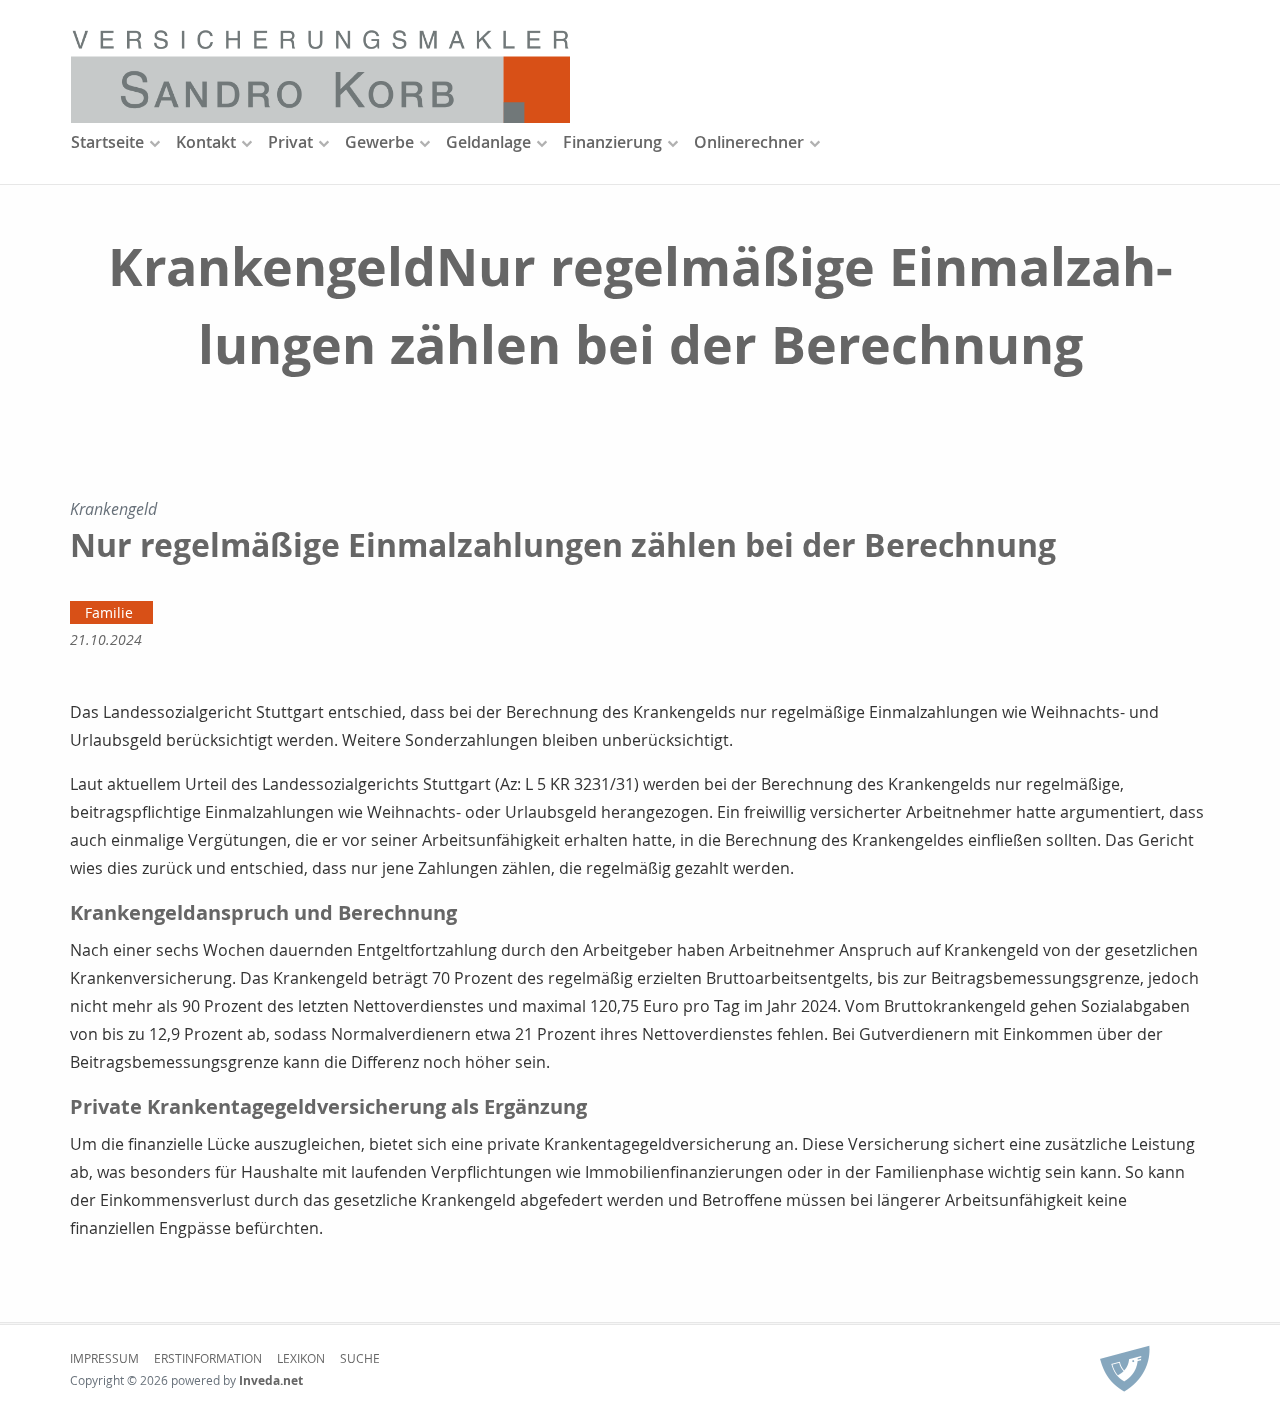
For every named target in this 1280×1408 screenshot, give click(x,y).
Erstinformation (208, 1358)
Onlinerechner (749, 142)
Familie (109, 612)
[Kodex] (1125, 1370)
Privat (290, 142)
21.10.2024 (106, 639)
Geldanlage (488, 142)
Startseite (107, 142)
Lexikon (301, 1358)
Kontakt (206, 142)
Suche (360, 1358)
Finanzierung (612, 142)
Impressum (104, 1358)
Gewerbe (379, 142)
